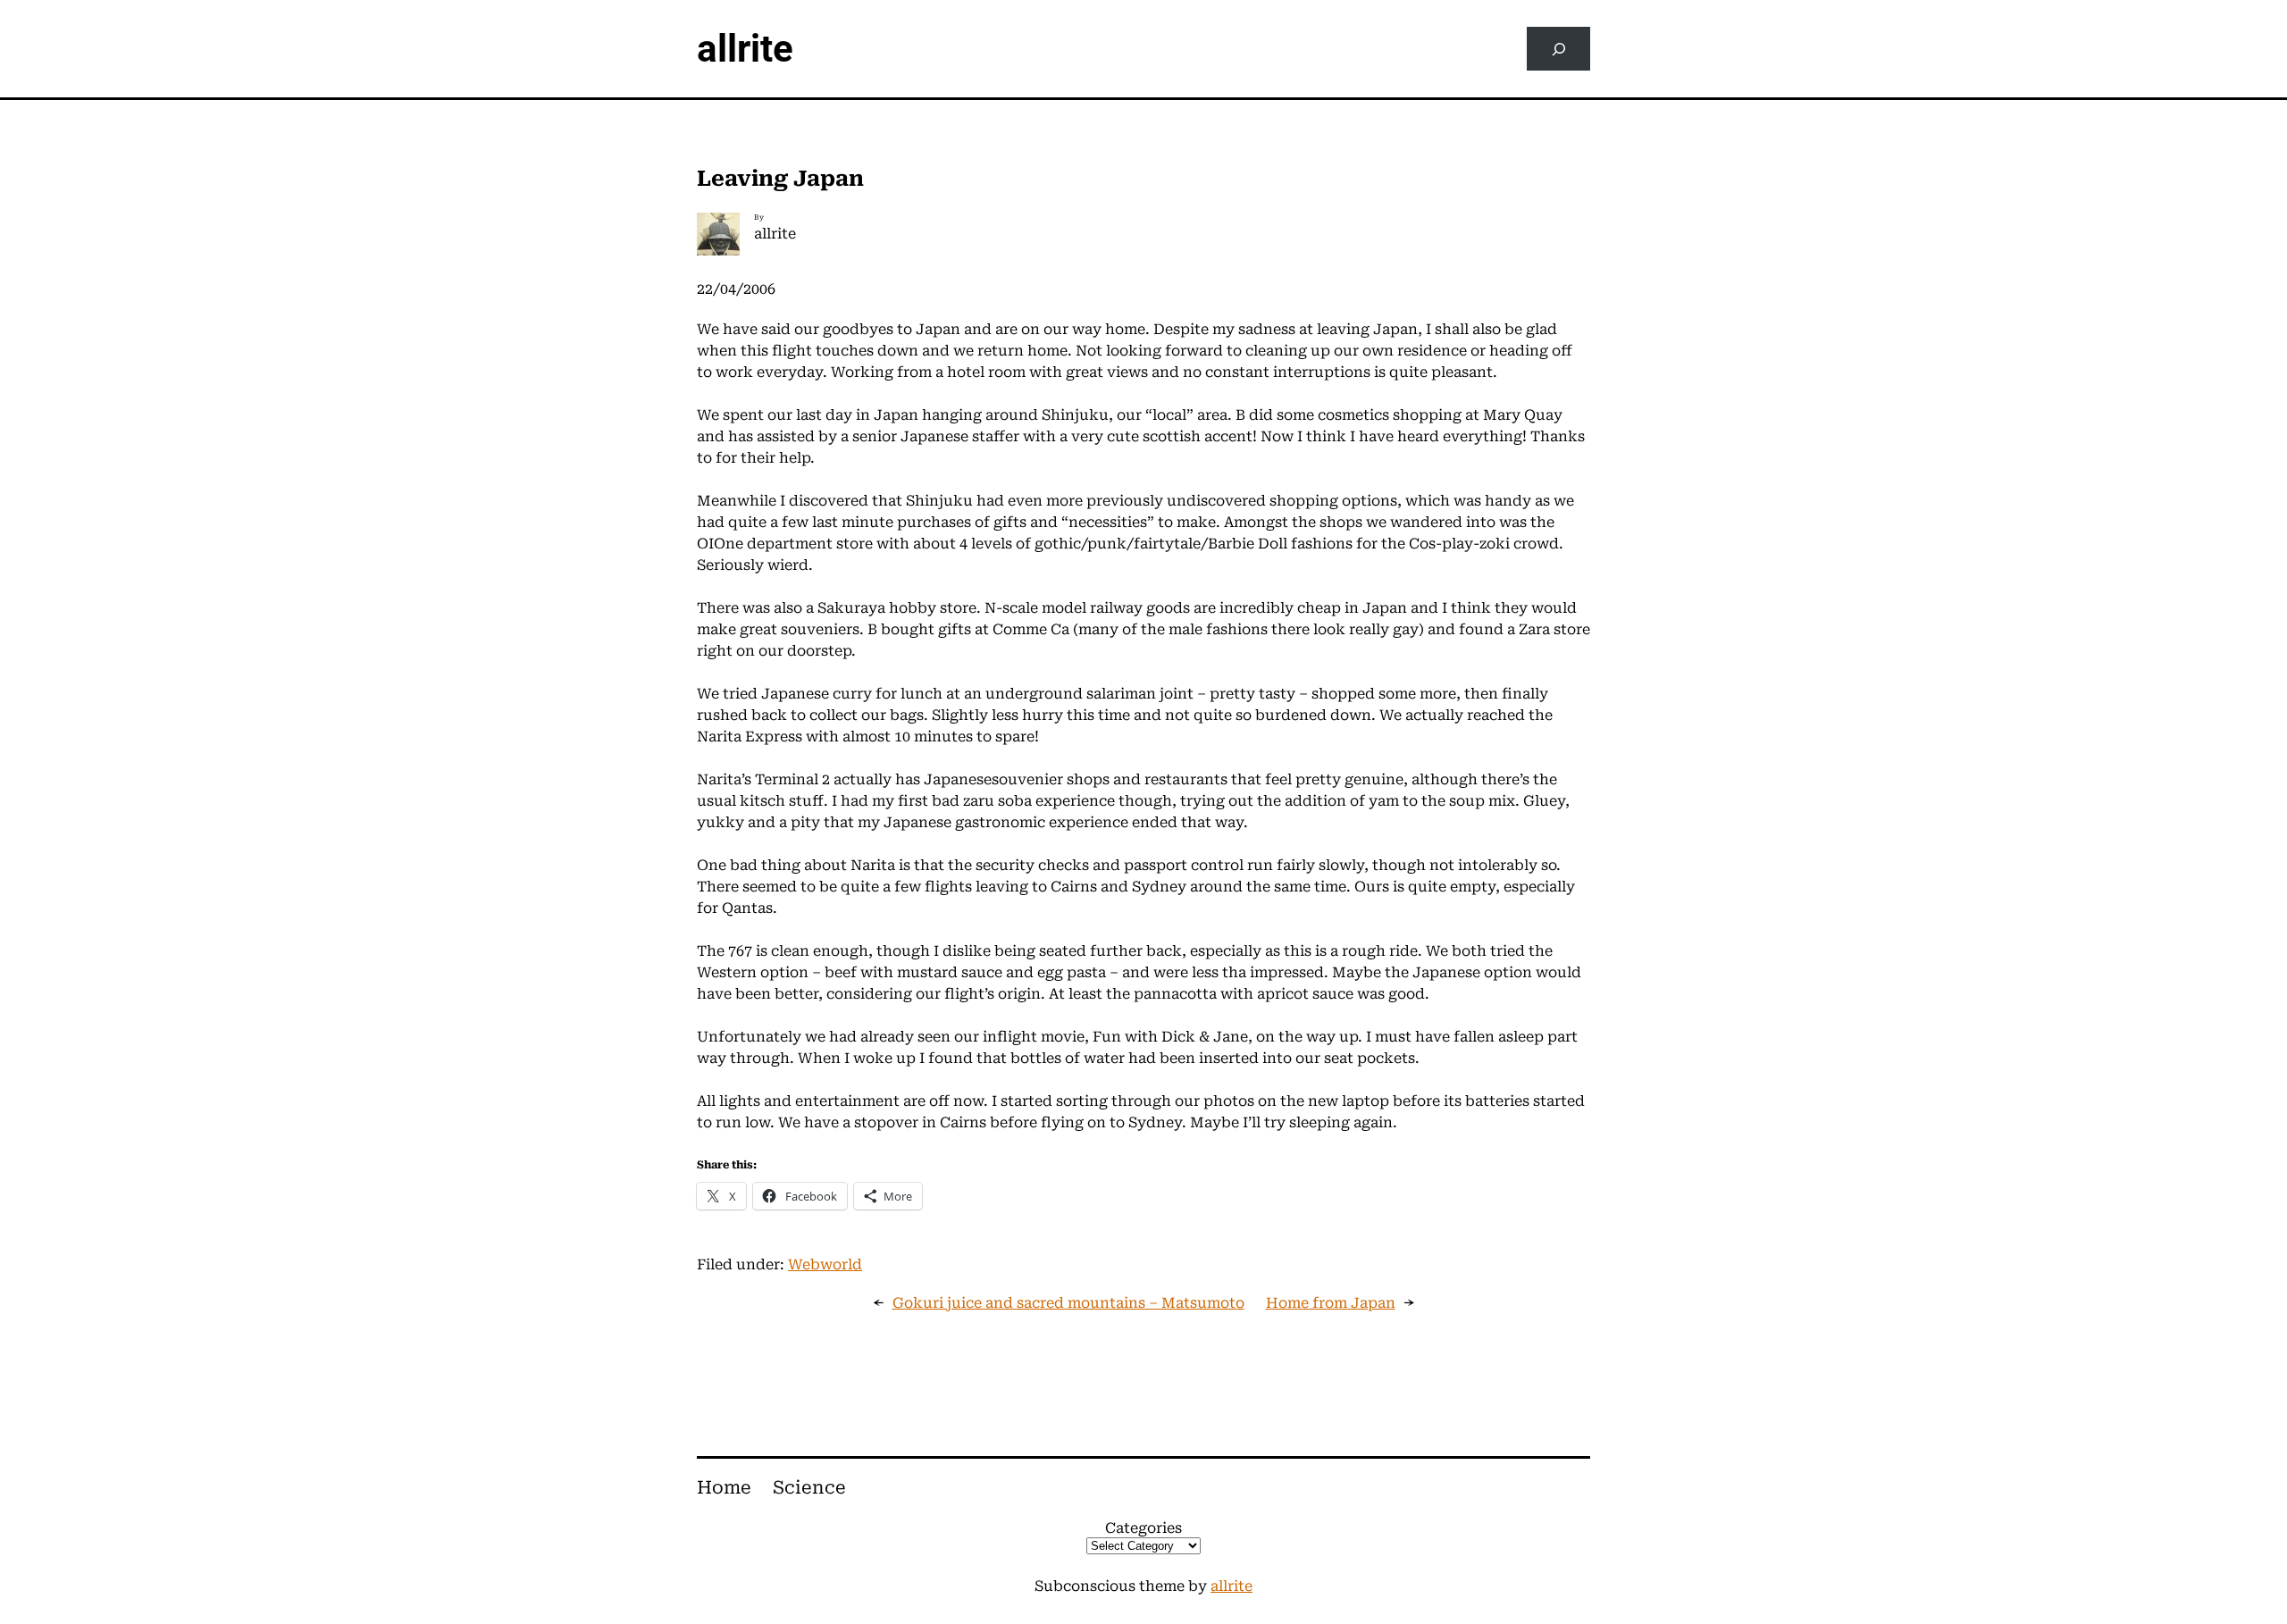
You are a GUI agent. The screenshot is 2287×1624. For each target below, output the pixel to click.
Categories (1143, 1528)
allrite (745, 49)
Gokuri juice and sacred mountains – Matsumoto (1068, 1303)
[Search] (1558, 49)
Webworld (825, 1264)
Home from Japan (1331, 1303)
